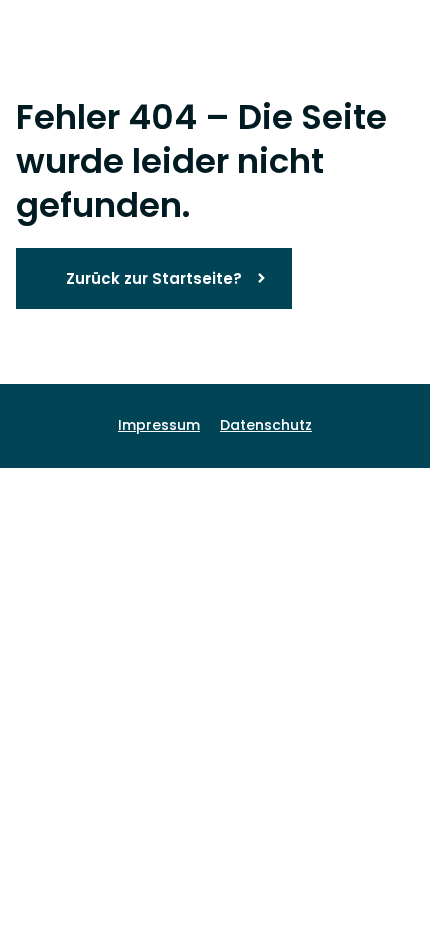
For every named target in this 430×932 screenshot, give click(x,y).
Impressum (159, 425)
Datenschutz (266, 425)
